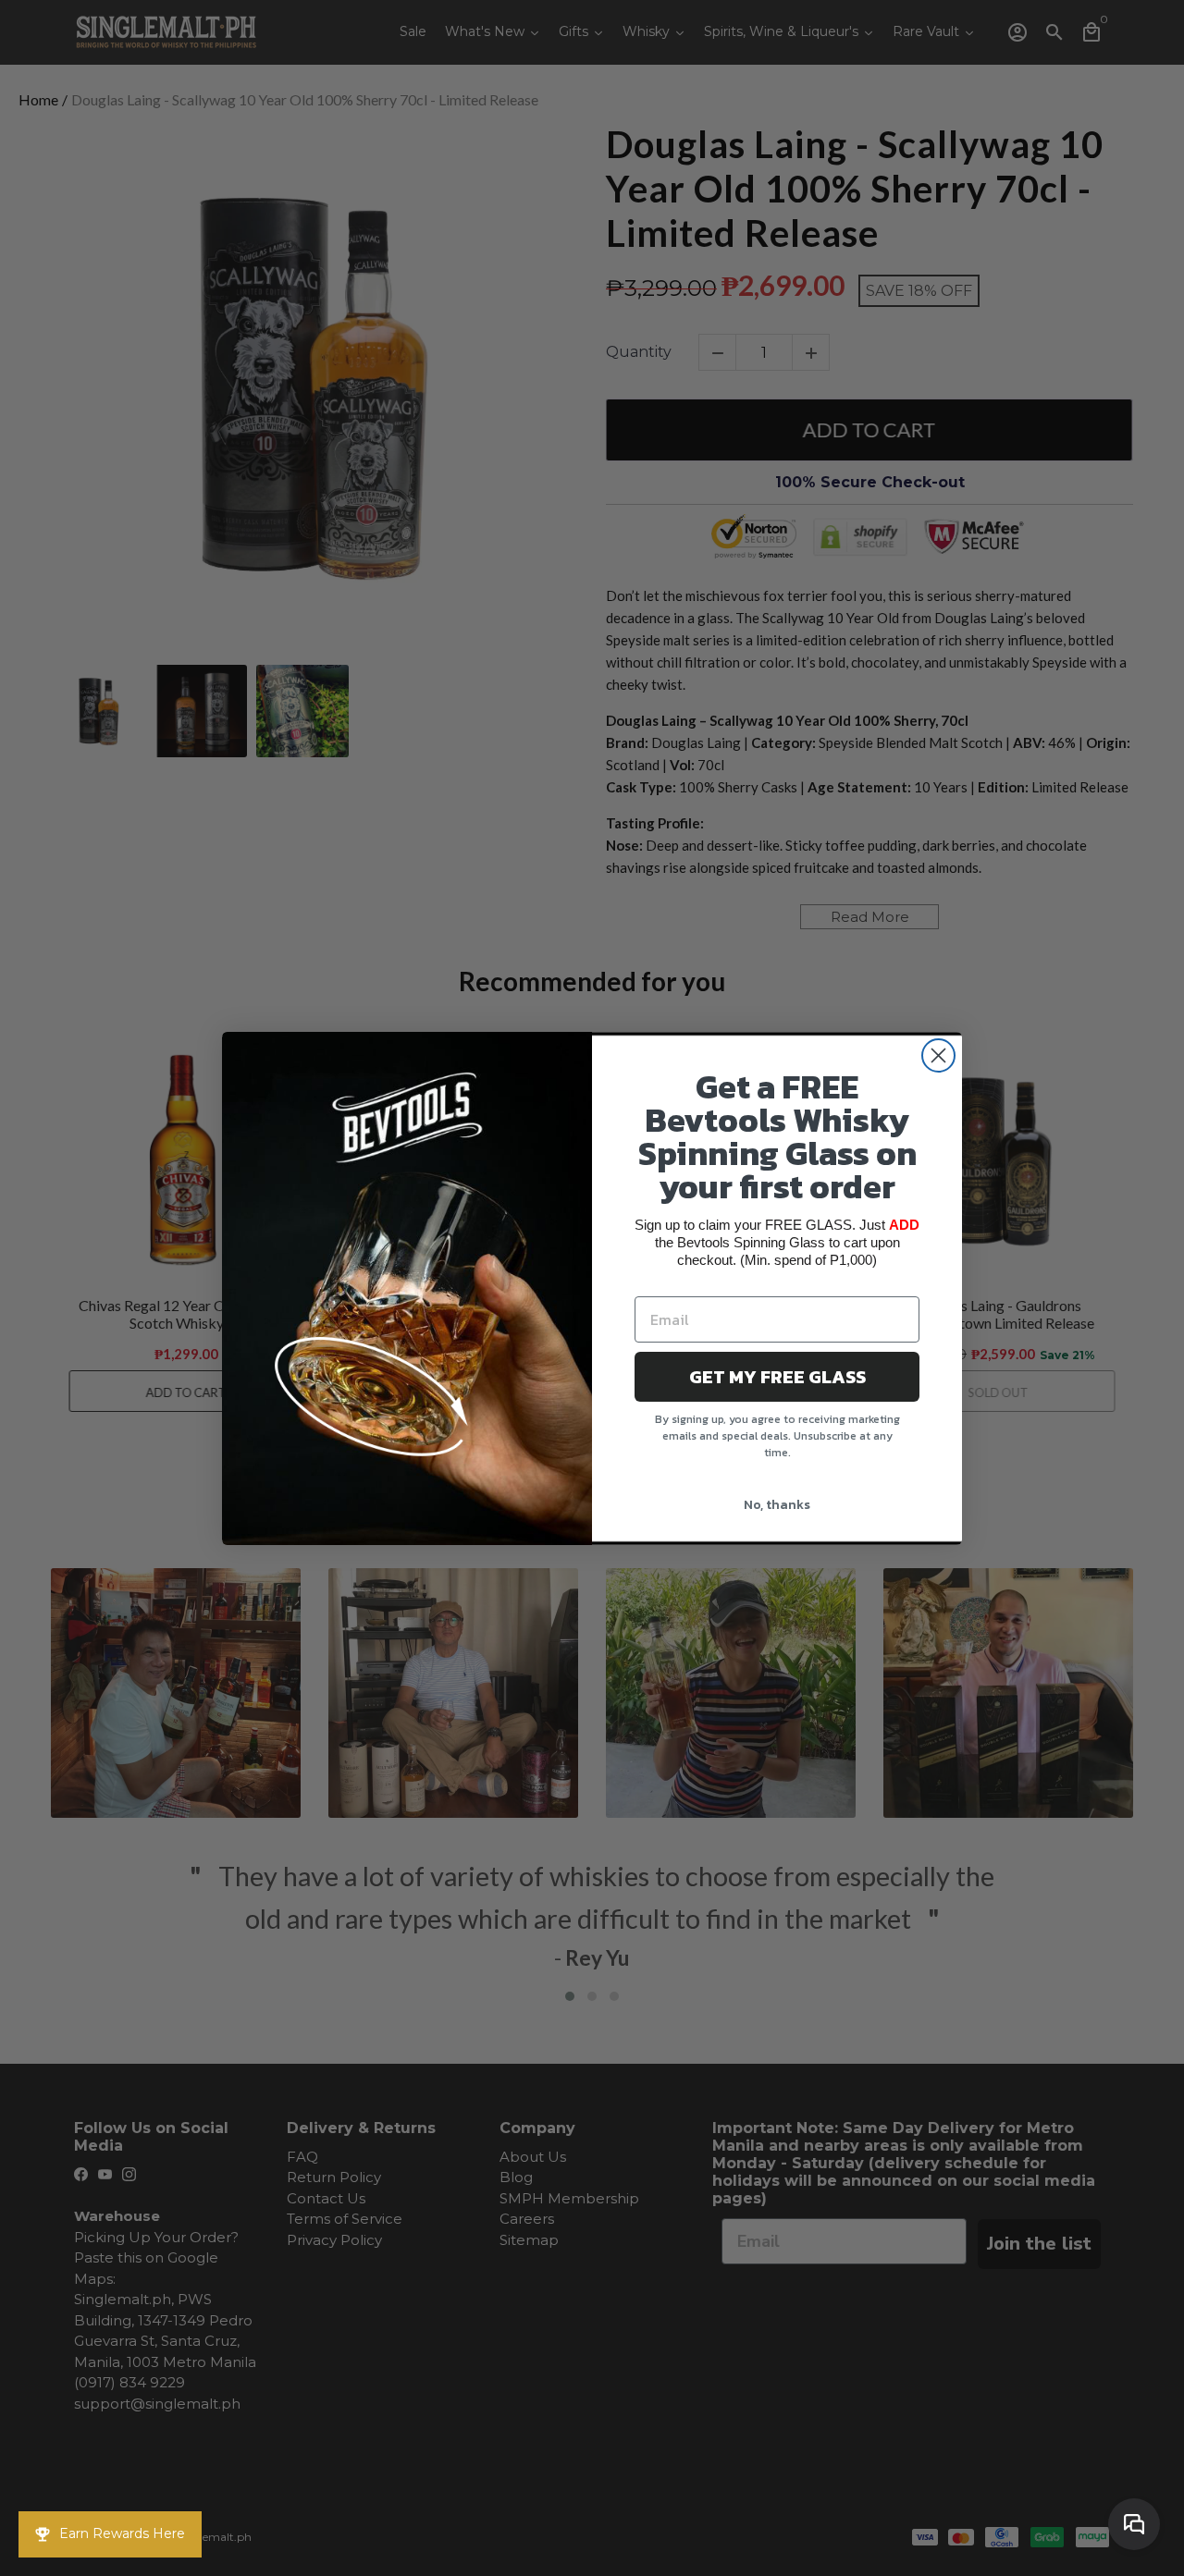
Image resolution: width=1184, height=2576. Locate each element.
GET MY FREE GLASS (777, 1377)
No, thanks (777, 1505)
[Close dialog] (938, 1055)
